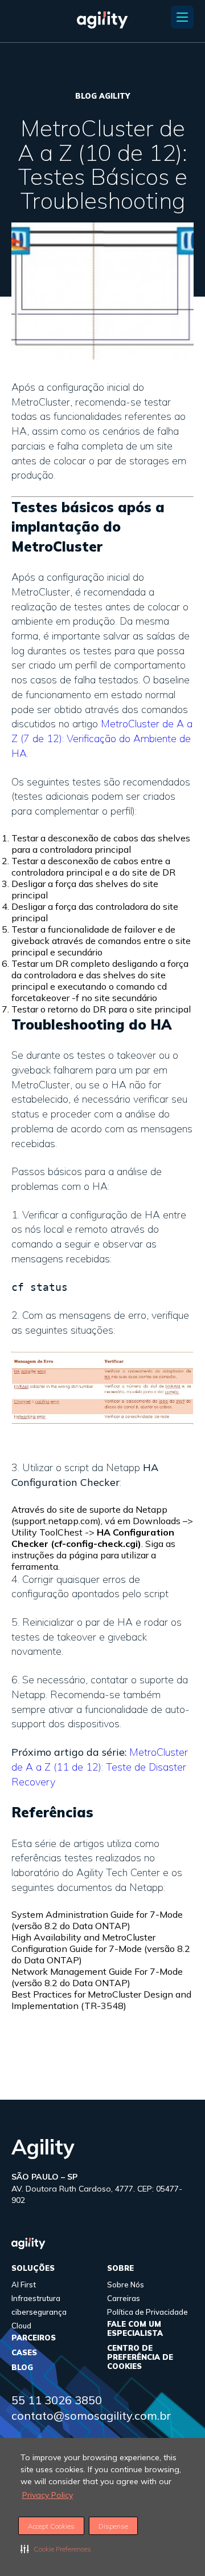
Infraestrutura (36, 2298)
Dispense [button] (113, 2526)
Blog (22, 2367)
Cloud (21, 2326)
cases (24, 2352)
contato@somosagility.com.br (91, 2415)
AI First (24, 2285)
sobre (120, 2268)
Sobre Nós (126, 2285)
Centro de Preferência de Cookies (140, 2357)
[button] (56, 2549)
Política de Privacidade (147, 2312)
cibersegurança (39, 2312)
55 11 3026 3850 (57, 2400)
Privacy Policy (48, 2495)
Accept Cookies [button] (51, 2526)
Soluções (33, 2268)
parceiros (34, 2338)
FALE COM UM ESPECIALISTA (135, 2328)
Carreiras (124, 2298)
